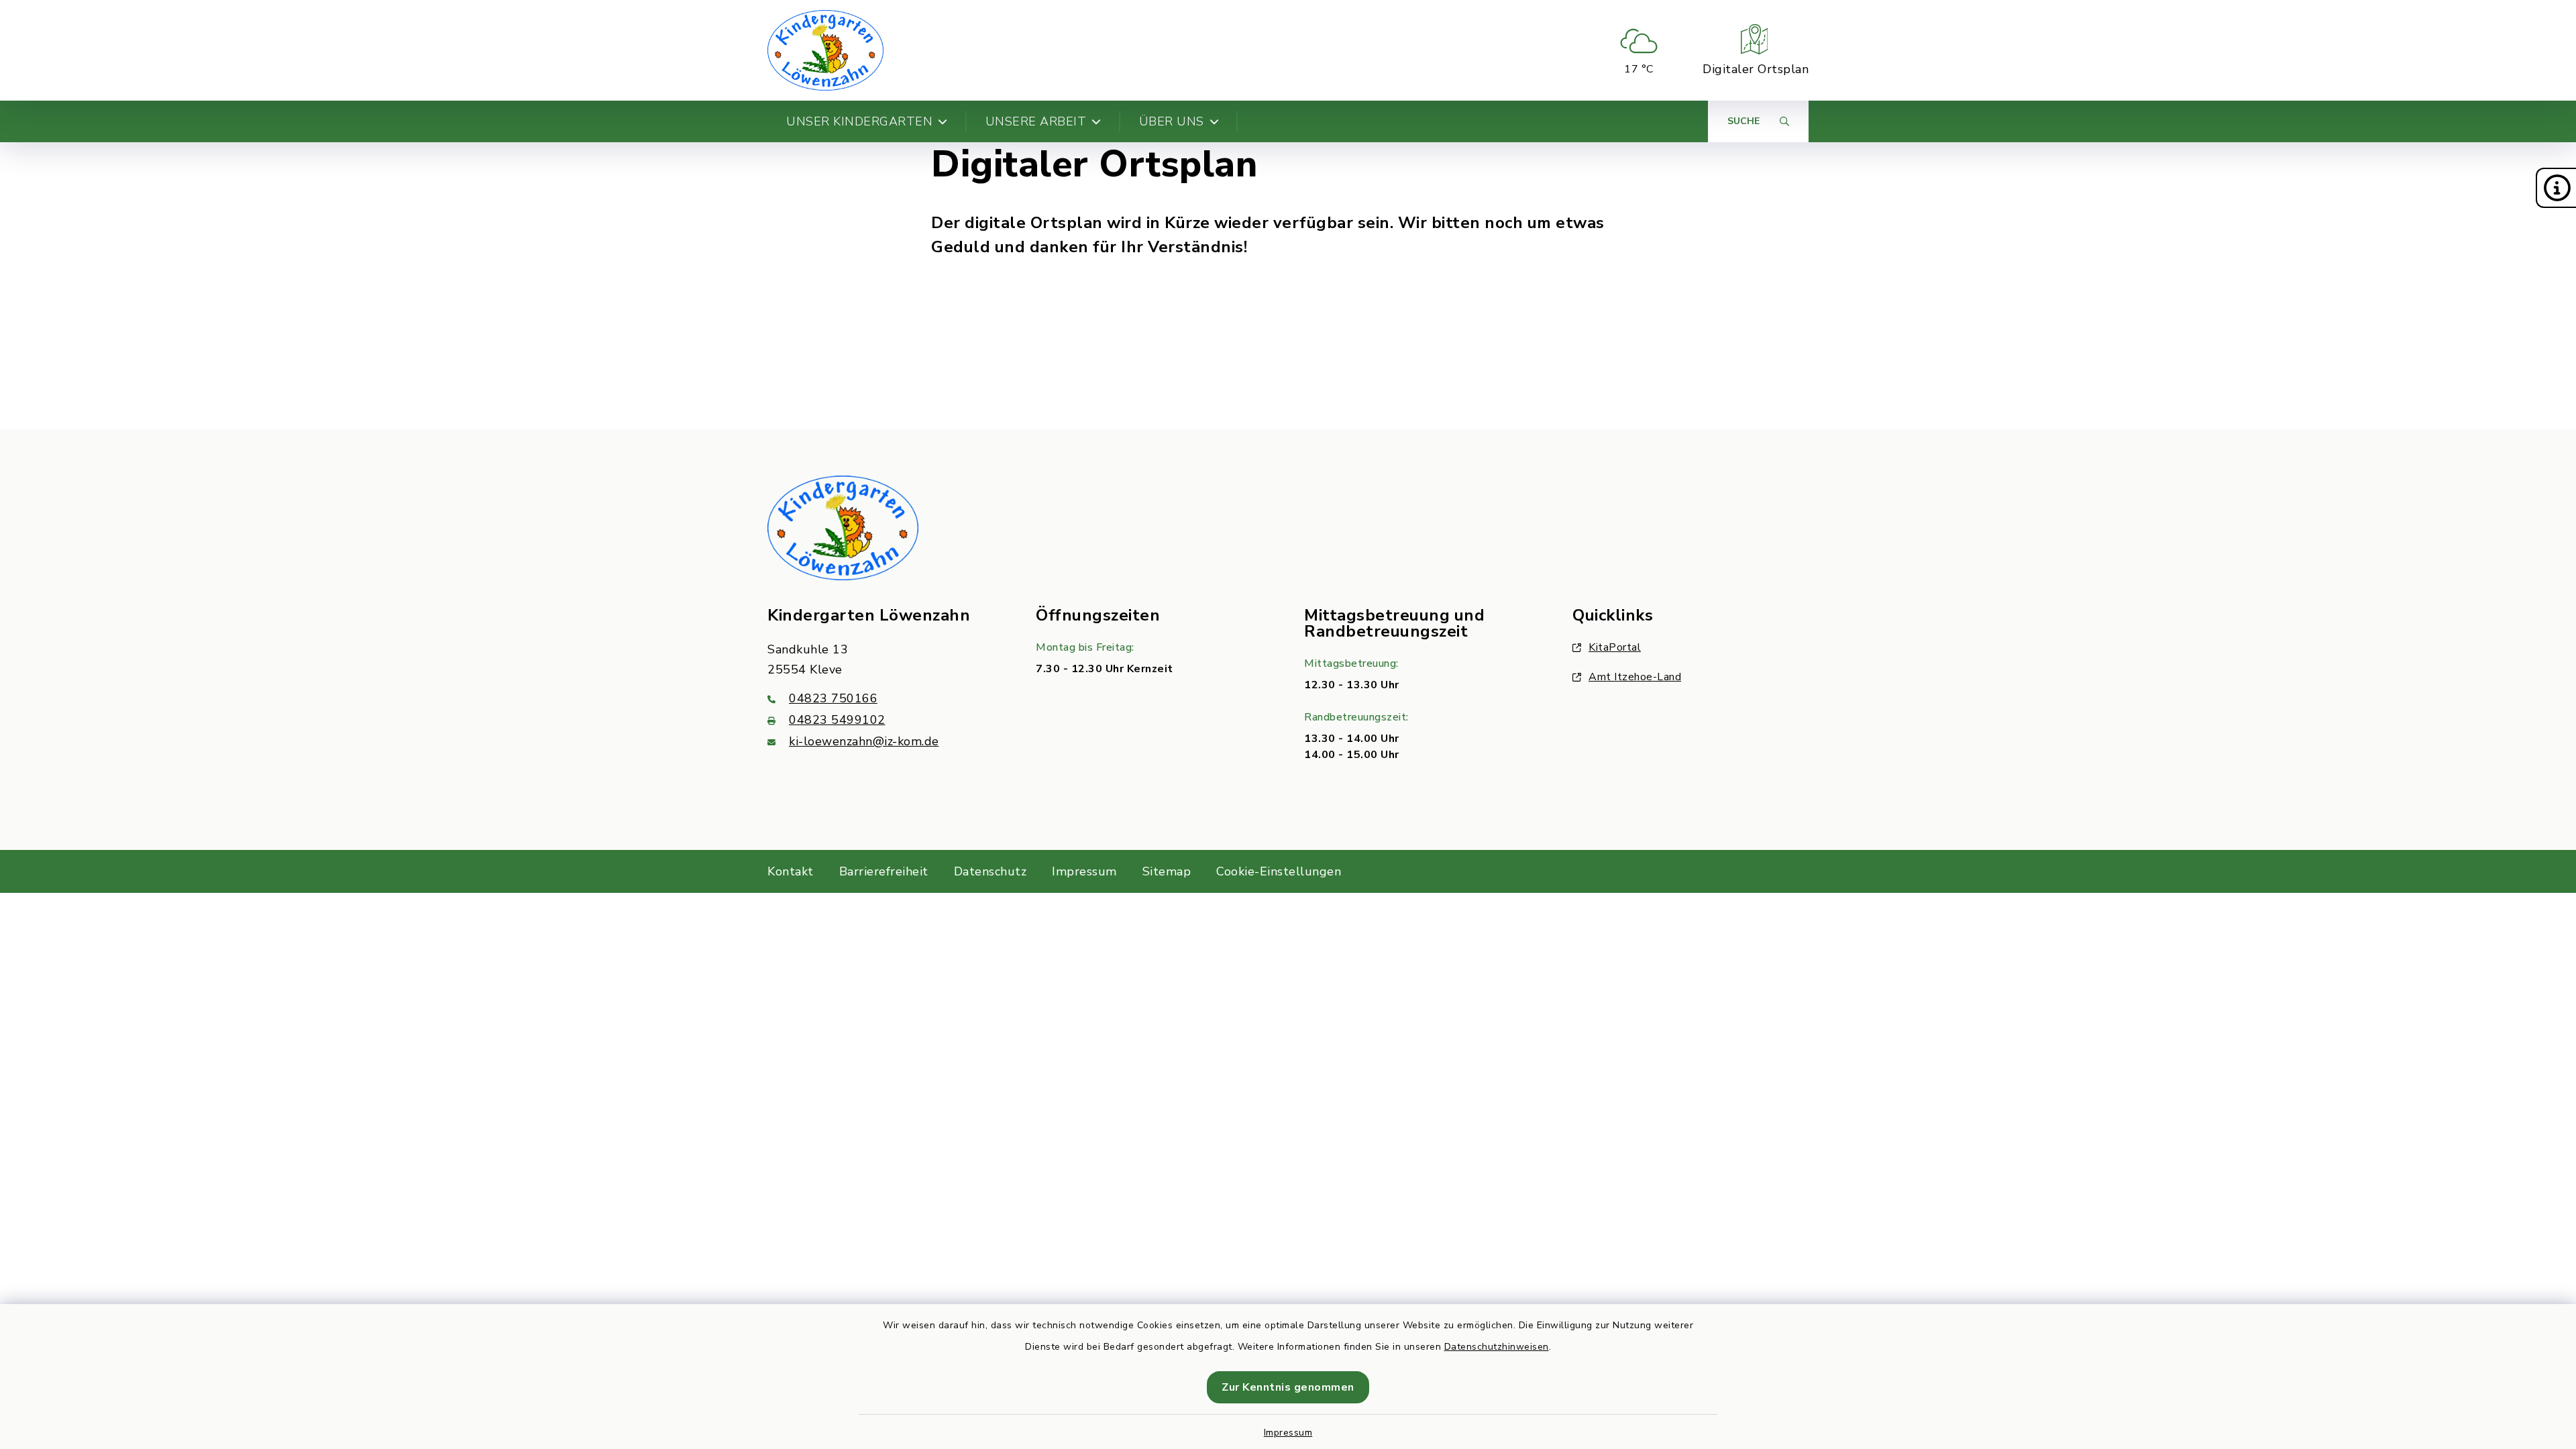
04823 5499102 (837, 720)
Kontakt (791, 871)
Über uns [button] (1172, 121)
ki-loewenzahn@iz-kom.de (864, 741)
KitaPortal (1615, 647)
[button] (2556, 188)
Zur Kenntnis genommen (1288, 1387)
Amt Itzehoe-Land (1635, 677)
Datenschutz (990, 871)
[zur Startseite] (825, 50)
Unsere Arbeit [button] (1036, 121)
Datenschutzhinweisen (1497, 1347)
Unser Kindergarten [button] (859, 121)
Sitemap (1167, 871)
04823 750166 (833, 698)
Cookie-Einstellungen (1279, 871)
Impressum (1288, 1433)
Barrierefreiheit (884, 871)
